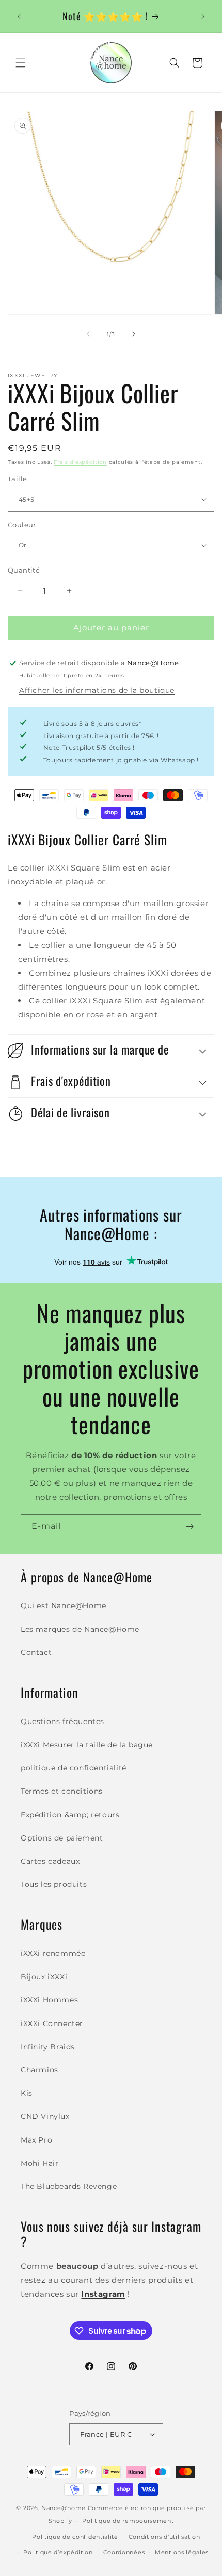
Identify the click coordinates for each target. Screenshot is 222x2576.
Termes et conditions (62, 1791)
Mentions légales (182, 2552)
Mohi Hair (39, 2163)
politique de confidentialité (74, 1768)
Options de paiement (62, 1838)
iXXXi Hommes (49, 2000)
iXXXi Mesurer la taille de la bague (87, 1745)
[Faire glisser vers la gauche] (88, 334)
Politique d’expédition (58, 2552)
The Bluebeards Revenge (69, 2186)
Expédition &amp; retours (70, 1815)
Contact (36, 1652)
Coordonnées (124, 2552)
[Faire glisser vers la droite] (134, 334)
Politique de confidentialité (75, 2537)
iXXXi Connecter (52, 2023)
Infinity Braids (48, 2047)
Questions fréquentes (62, 1721)
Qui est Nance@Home (64, 1605)
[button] (21, 63)
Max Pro (36, 2140)
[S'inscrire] (189, 1526)
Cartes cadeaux (50, 1861)
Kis (27, 2093)
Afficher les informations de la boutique (97, 690)
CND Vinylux (45, 2116)
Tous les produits (54, 1884)
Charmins (39, 2070)
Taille (17, 479)
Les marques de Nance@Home (80, 1629)
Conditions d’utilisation (164, 2537)
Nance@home (64, 2508)
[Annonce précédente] (19, 16)
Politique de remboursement (128, 2521)
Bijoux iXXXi (44, 1977)
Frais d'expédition (80, 462)
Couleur (22, 525)
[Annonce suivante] (203, 16)
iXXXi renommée (53, 1953)
